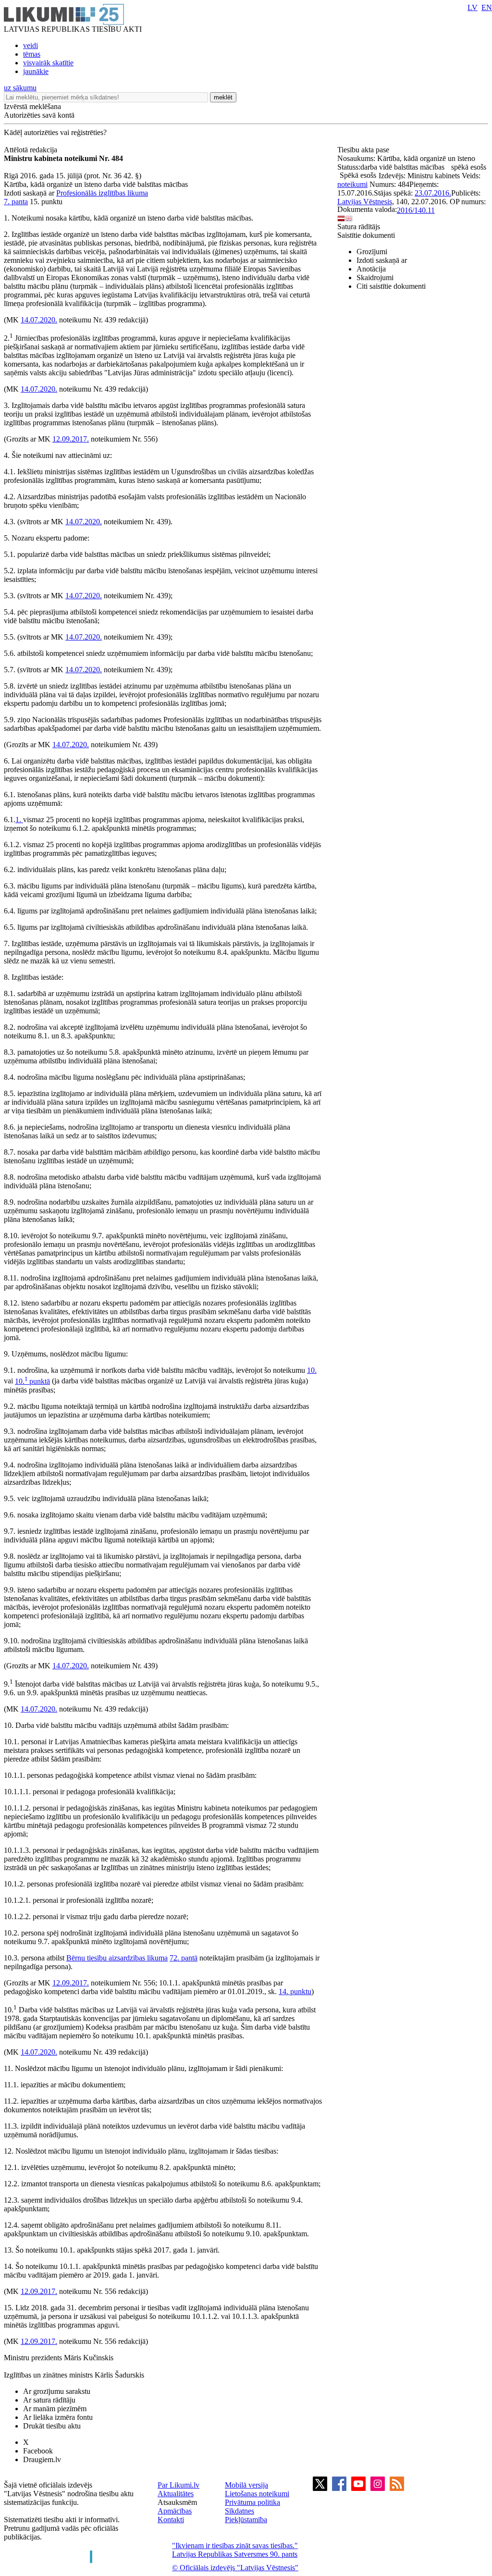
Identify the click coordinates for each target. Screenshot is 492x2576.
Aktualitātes (176, 2494)
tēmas (32, 54)
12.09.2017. (71, 439)
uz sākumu (20, 88)
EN (487, 7)
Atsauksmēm (177, 2502)
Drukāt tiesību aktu (52, 2426)
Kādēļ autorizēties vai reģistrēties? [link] (55, 132)
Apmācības (175, 2511)
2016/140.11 (416, 210)
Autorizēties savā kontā (39, 115)
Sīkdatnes (240, 2511)
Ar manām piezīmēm (55, 2409)
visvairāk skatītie (48, 63)
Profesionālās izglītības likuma (102, 193)
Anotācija (371, 269)
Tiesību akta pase (364, 150)
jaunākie (36, 71)
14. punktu (295, 1991)
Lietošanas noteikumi (257, 2494)
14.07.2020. (39, 320)
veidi (31, 45)
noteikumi (352, 184)
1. (19, 820)
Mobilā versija (246, 2485)
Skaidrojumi (375, 277)
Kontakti (171, 2520)
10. (312, 1370)
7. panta (16, 202)
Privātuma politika (252, 2502)
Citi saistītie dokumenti (391, 286)
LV (473, 7)
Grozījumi (372, 252)
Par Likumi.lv (178, 2485)
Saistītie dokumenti (366, 235)
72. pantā (184, 1958)
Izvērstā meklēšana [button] (32, 106)
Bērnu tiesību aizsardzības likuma (117, 1958)
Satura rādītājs (359, 227)
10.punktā (32, 1381)
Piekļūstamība (246, 2520)
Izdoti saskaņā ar (382, 260)
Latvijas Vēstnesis (365, 202)
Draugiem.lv (42, 2459)
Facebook (38, 2451)
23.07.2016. (433, 193)
